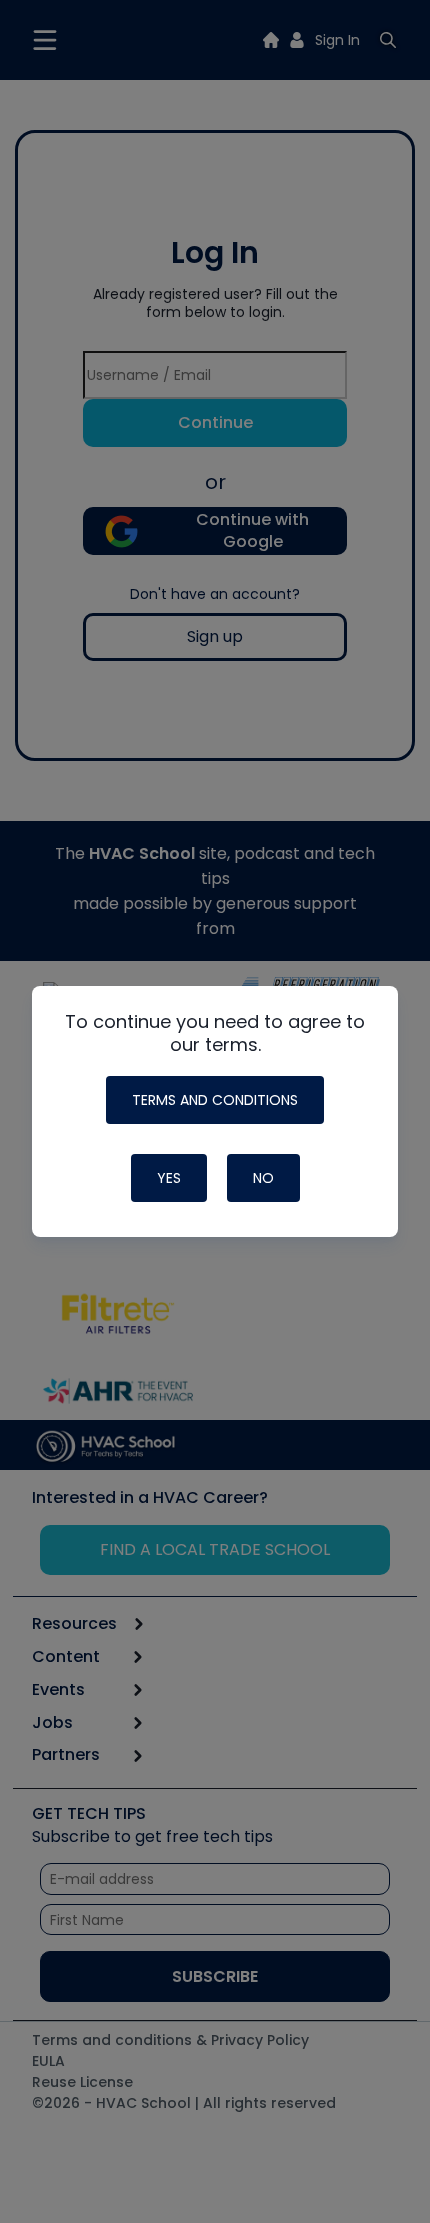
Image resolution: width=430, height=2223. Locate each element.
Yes (169, 1178)
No (263, 1178)
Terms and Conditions (215, 1100)
